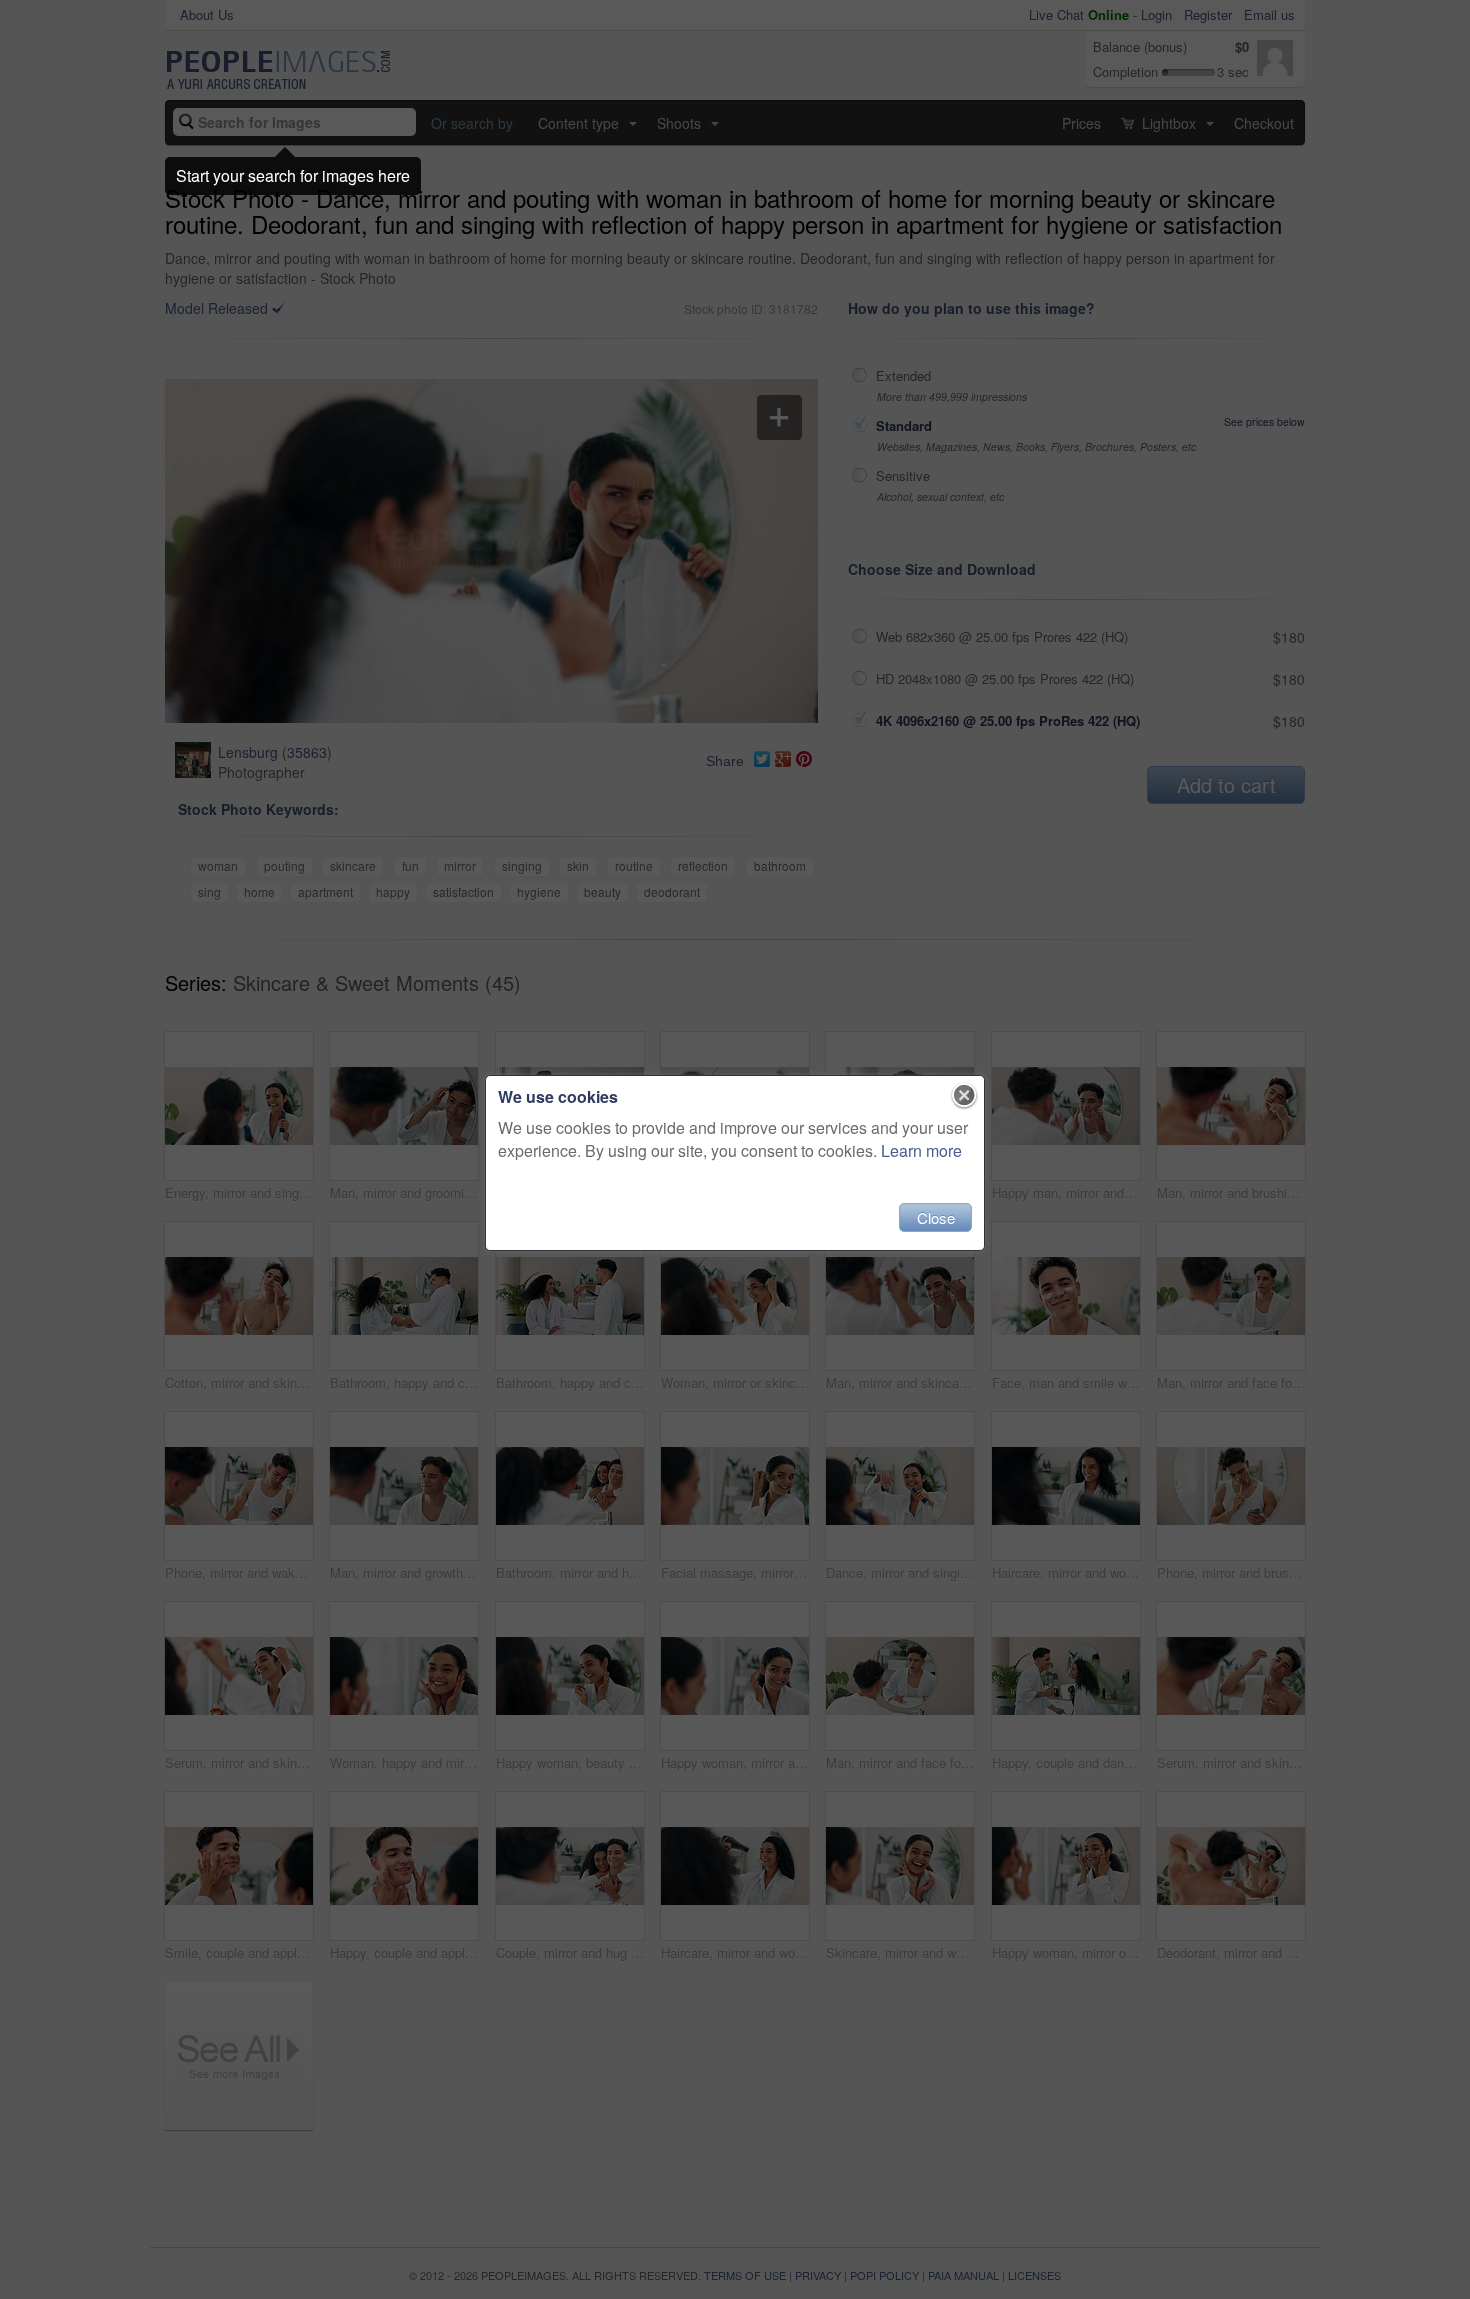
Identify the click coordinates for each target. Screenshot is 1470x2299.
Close (936, 1217)
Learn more (921, 1150)
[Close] (964, 1096)
